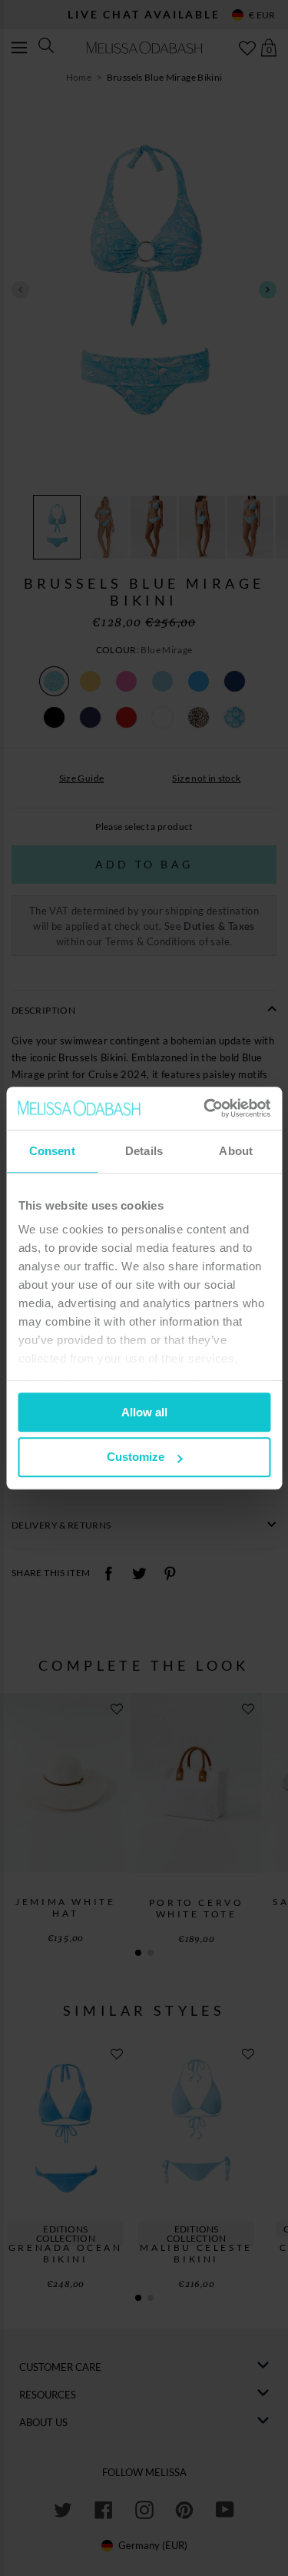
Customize (136, 1457)
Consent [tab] (52, 1151)
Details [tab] (144, 1151)
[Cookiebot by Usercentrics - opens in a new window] (205, 1108)
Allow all (144, 1412)
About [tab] (236, 1151)
